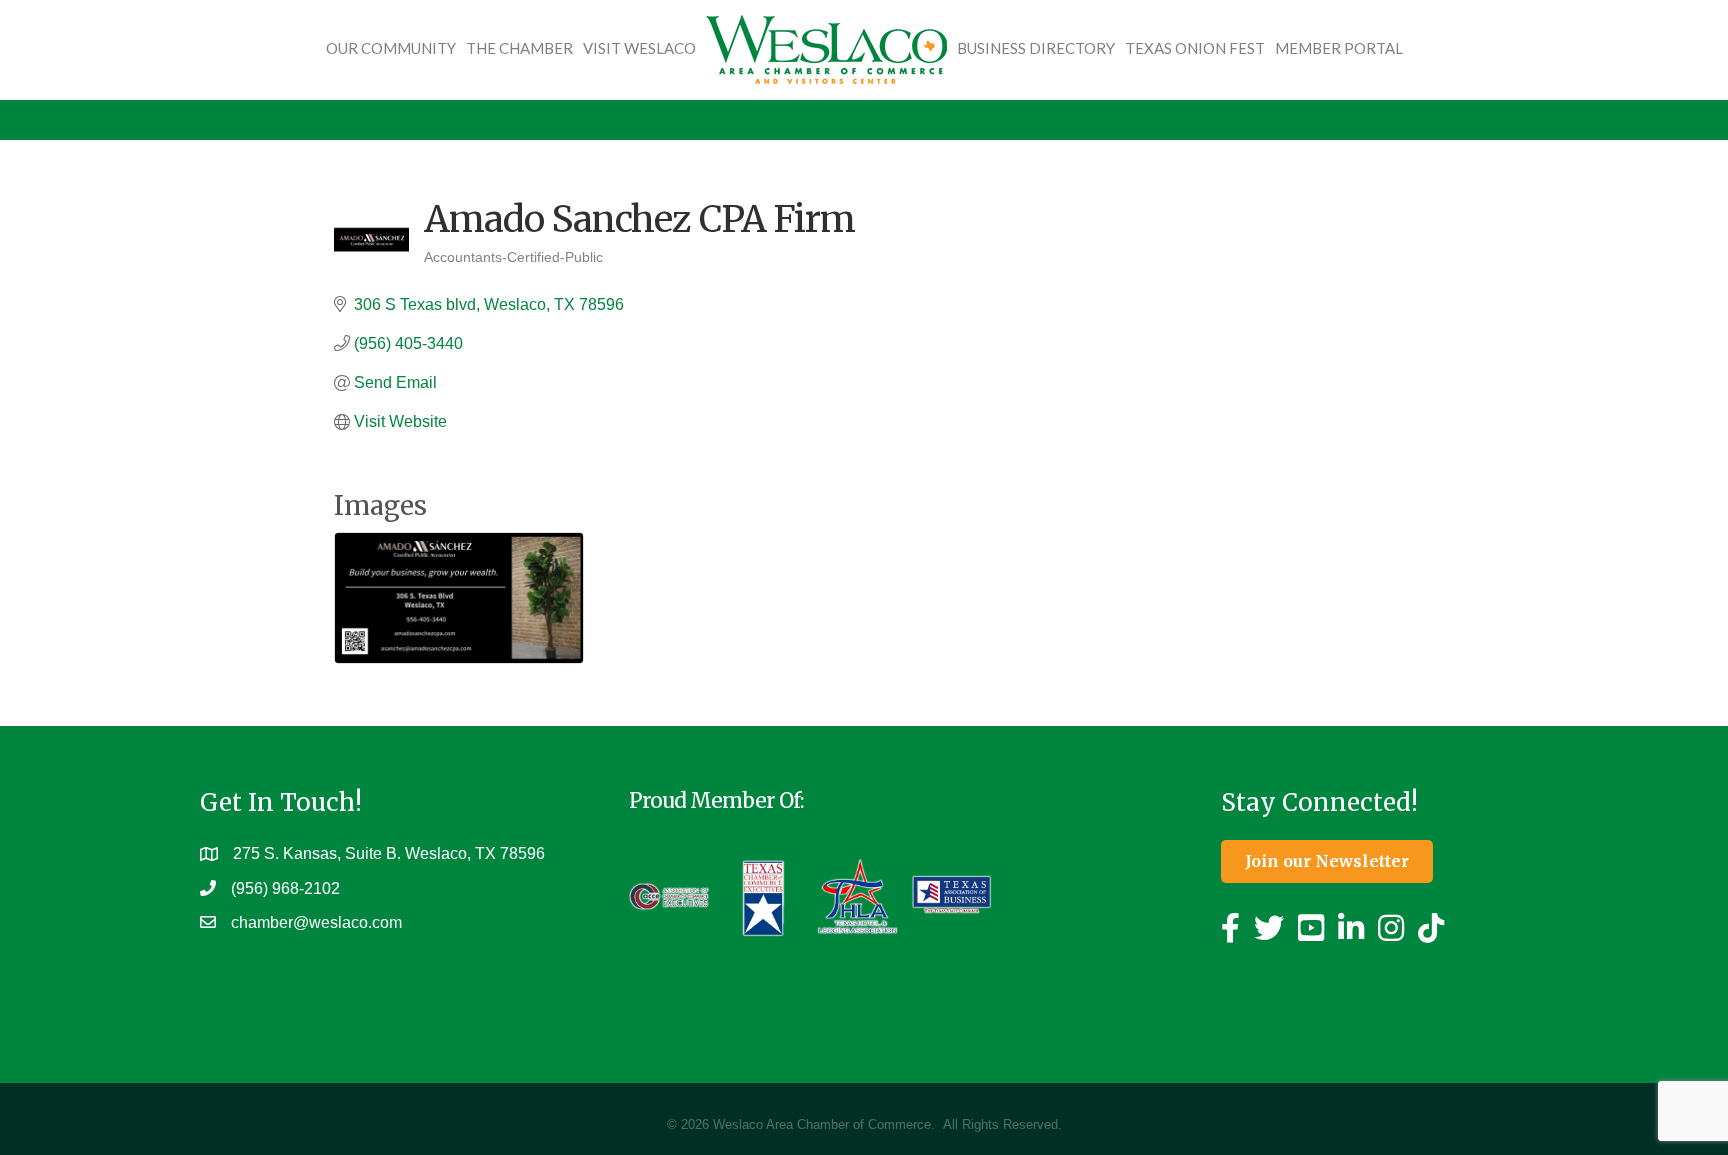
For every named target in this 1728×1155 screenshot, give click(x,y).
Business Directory (1036, 48)
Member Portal (1339, 48)
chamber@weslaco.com (316, 922)
